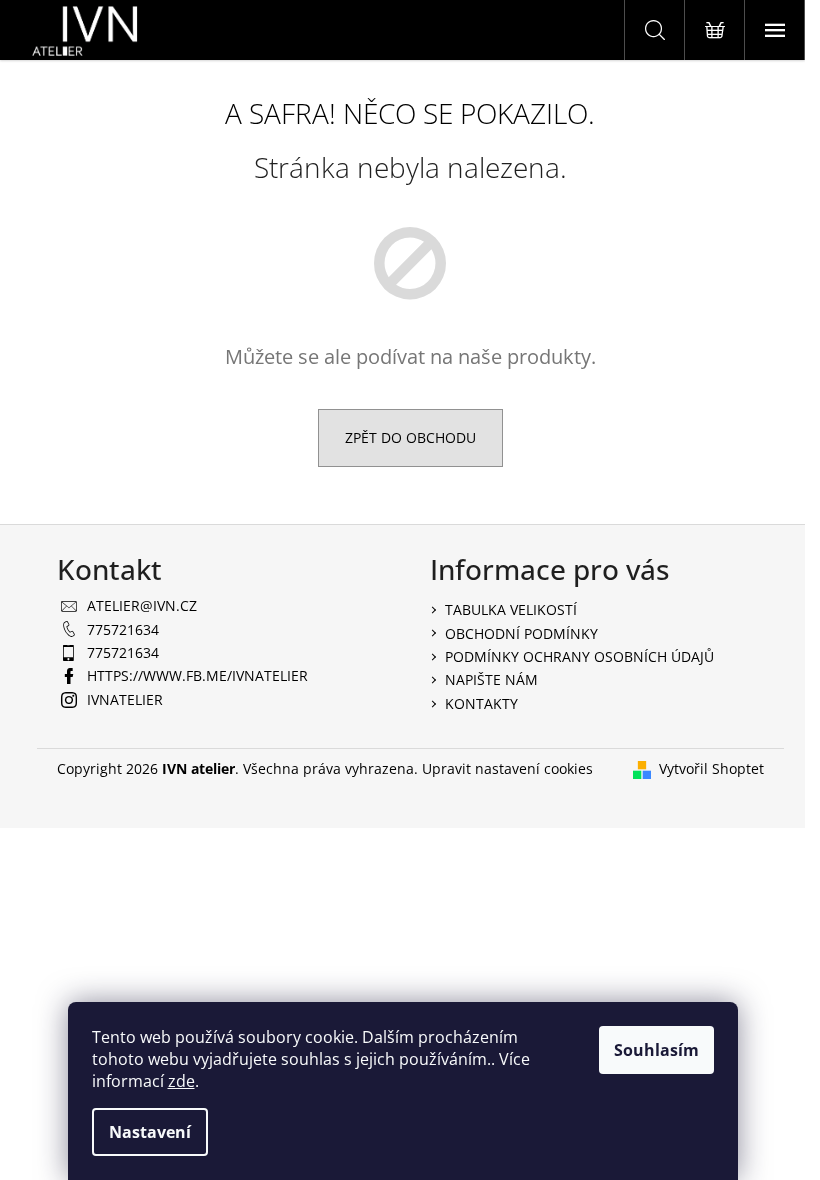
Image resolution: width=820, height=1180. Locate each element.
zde (181, 1081)
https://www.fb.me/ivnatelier (197, 675)
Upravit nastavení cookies (507, 768)
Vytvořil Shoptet (711, 768)
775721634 (123, 629)
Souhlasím (656, 1050)
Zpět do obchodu (410, 437)
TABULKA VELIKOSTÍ (511, 609)
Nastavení (150, 1132)
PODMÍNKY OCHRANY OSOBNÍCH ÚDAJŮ (579, 656)
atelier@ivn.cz (142, 605)
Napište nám (491, 679)
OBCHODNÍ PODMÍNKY (521, 633)
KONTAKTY (481, 703)
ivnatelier (125, 699)
